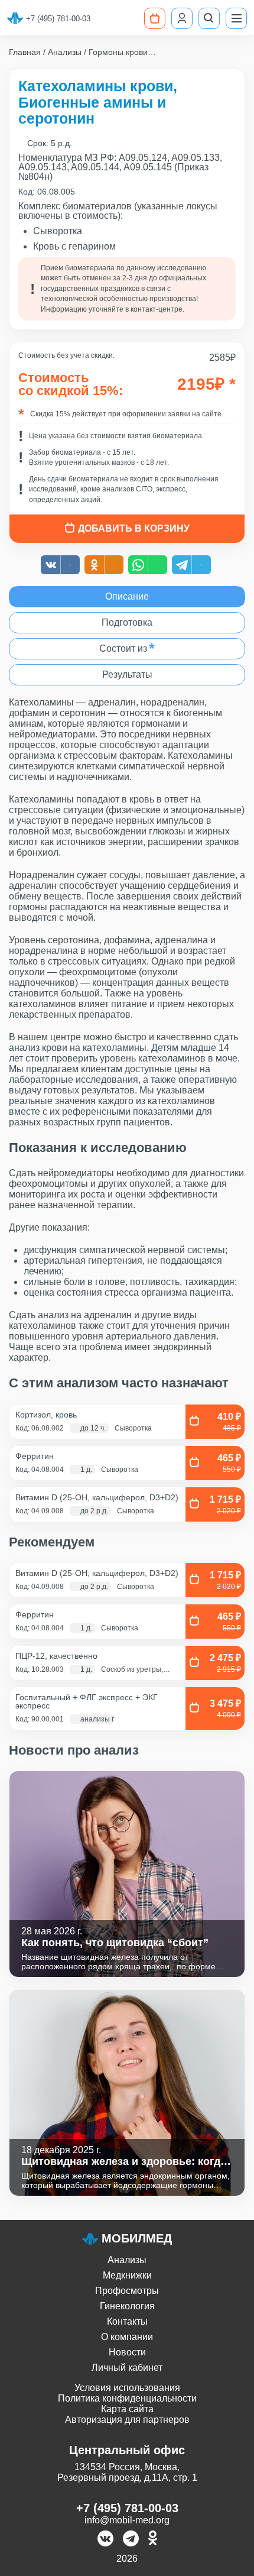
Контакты (127, 2321)
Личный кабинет (127, 2368)
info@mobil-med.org (127, 2520)
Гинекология (127, 2306)
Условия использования (127, 2388)
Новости (127, 2352)
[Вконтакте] (105, 2540)
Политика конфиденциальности (127, 2398)
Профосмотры (127, 2291)
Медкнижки (127, 2275)
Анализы (127, 2260)
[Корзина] (155, 18)
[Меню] (236, 18)
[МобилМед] (15, 18)
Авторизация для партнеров (127, 2420)
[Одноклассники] (153, 2540)
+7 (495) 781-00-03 (58, 19)
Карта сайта (127, 2409)
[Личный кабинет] (182, 18)
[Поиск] (209, 18)
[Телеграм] (131, 2540)
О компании (127, 2337)
